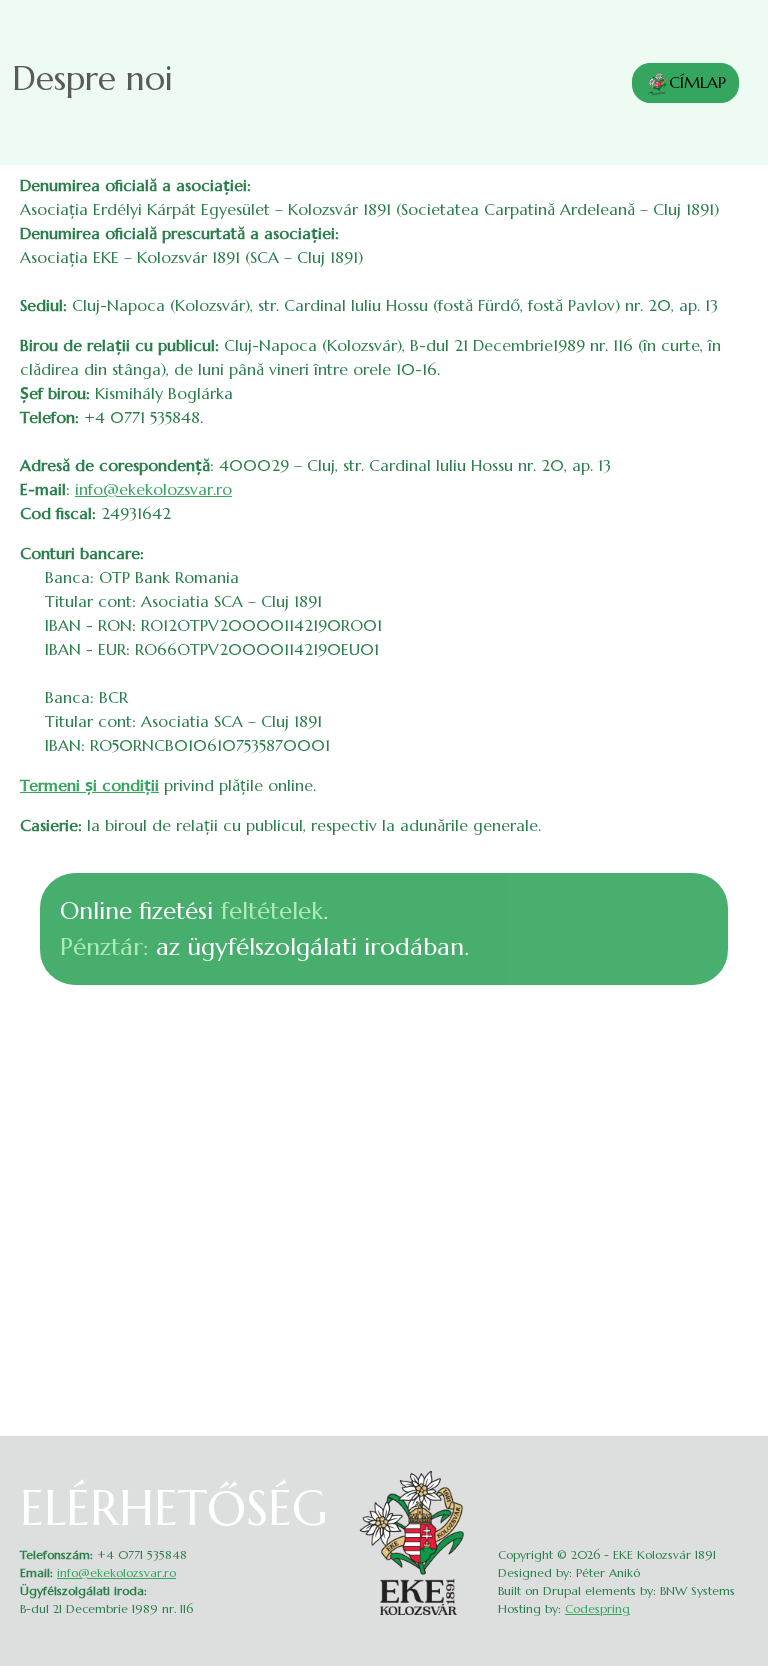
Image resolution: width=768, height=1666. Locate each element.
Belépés (735, 1476)
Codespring (597, 1608)
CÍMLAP (697, 82)
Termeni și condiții (89, 785)
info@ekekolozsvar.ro (153, 489)
